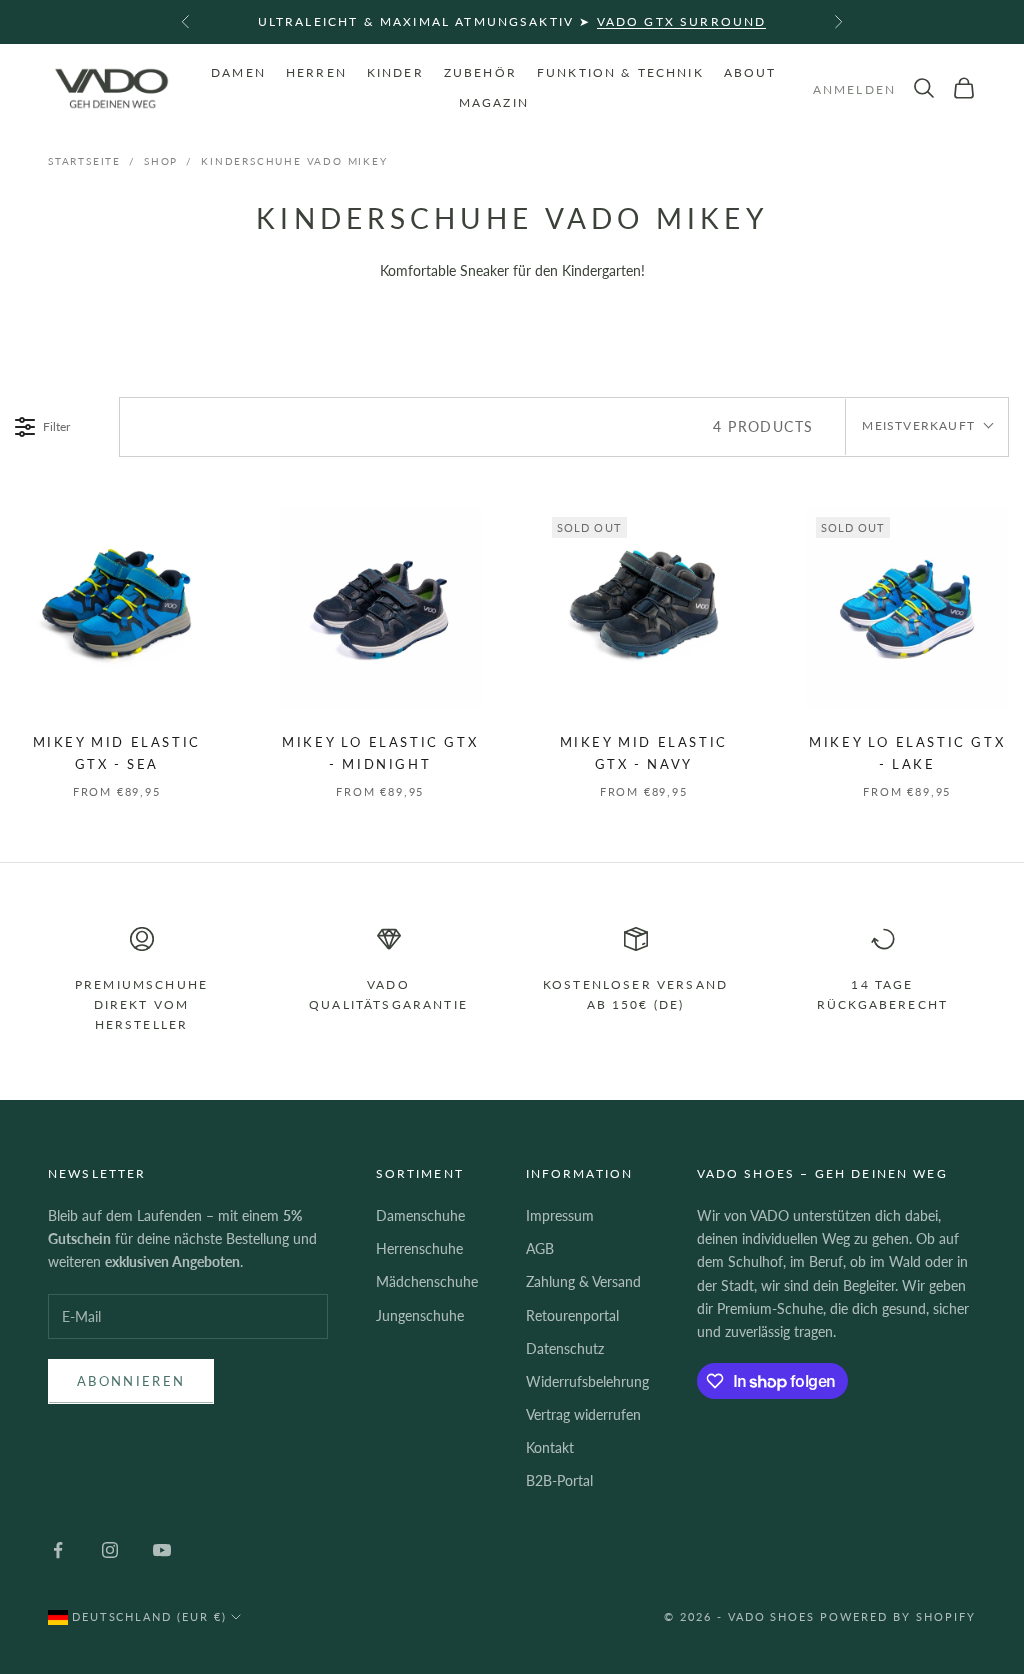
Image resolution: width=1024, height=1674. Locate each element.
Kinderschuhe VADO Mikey (294, 161)
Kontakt (550, 1447)
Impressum (560, 1215)
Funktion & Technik (620, 72)
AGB (540, 1248)
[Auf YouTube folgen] (162, 1550)
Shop (161, 161)
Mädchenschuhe (427, 1281)
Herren (316, 72)
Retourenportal (572, 1315)
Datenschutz (565, 1348)
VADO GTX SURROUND (682, 21)
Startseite (84, 161)
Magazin (494, 102)
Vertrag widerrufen (583, 1414)
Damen (238, 72)
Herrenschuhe (419, 1248)
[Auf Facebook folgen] (58, 1550)
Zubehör (480, 72)
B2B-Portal (559, 1480)
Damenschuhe (420, 1215)
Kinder (395, 72)
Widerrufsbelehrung (587, 1381)
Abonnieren (131, 1381)
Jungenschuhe (420, 1315)
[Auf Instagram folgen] (110, 1550)
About (750, 72)
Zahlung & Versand (583, 1281)
